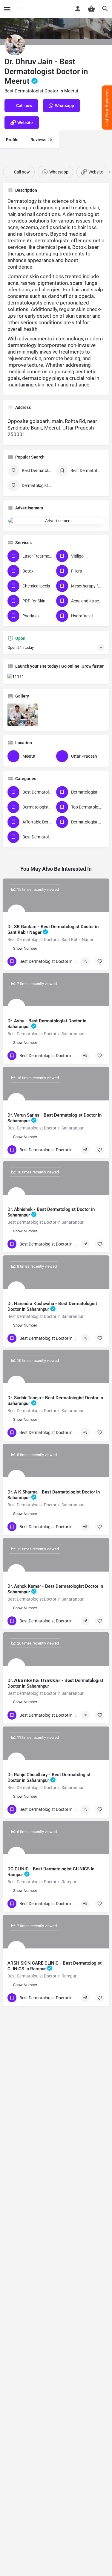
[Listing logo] (15, 45)
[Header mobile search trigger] (105, 9)
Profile (12, 140)
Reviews (41, 140)
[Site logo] (21, 9)
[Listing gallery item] (23, 715)
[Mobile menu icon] (7, 9)
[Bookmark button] (100, 961)
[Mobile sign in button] (78, 9)
